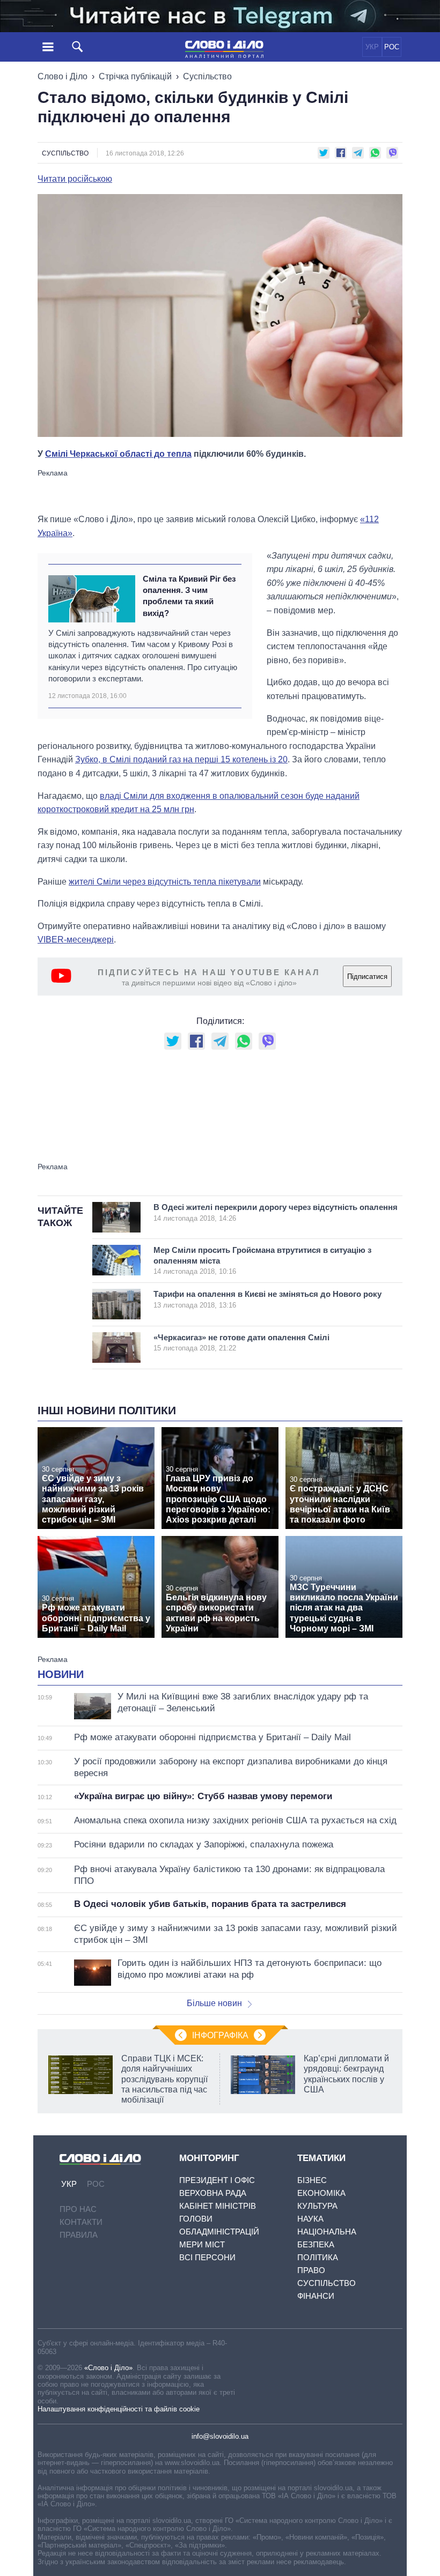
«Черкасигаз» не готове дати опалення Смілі (241, 1343)
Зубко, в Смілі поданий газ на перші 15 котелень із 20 (181, 759)
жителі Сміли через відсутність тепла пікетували (165, 882)
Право (311, 2270)
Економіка (321, 2193)
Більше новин (214, 2003)
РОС (392, 47)
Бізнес (312, 2180)
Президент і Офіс (217, 2180)
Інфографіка (220, 2035)
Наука (310, 2219)
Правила (79, 2235)
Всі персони (207, 2257)
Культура (317, 2206)
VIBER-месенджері (76, 940)
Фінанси (316, 2296)
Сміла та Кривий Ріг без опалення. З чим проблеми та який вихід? (189, 596)
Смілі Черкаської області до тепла (118, 454)
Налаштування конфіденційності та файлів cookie (119, 2409)
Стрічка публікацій (135, 76)
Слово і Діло (63, 76)
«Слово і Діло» (108, 2368)
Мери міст (202, 2244)
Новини (61, 1674)
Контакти (81, 2222)
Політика (318, 2257)
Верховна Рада (213, 2193)
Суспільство (207, 76)
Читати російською (75, 179)
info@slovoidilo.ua (220, 2436)
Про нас (78, 2209)
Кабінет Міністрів (218, 2206)
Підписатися (367, 977)
